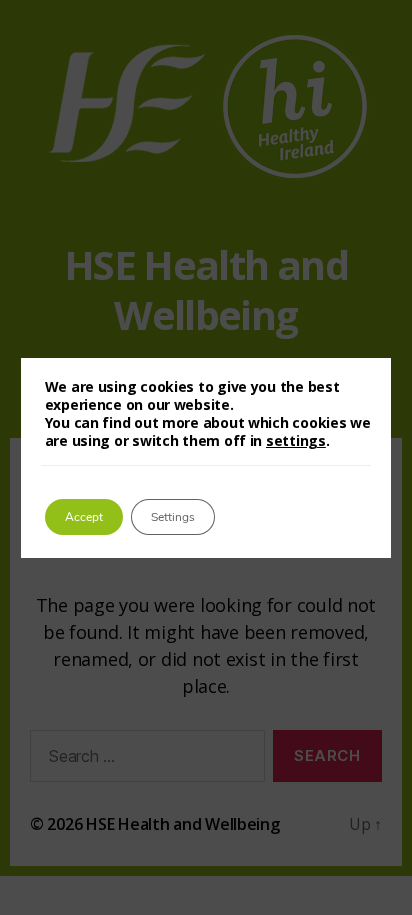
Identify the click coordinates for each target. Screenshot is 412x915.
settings (296, 441)
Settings (173, 517)
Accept (84, 517)
